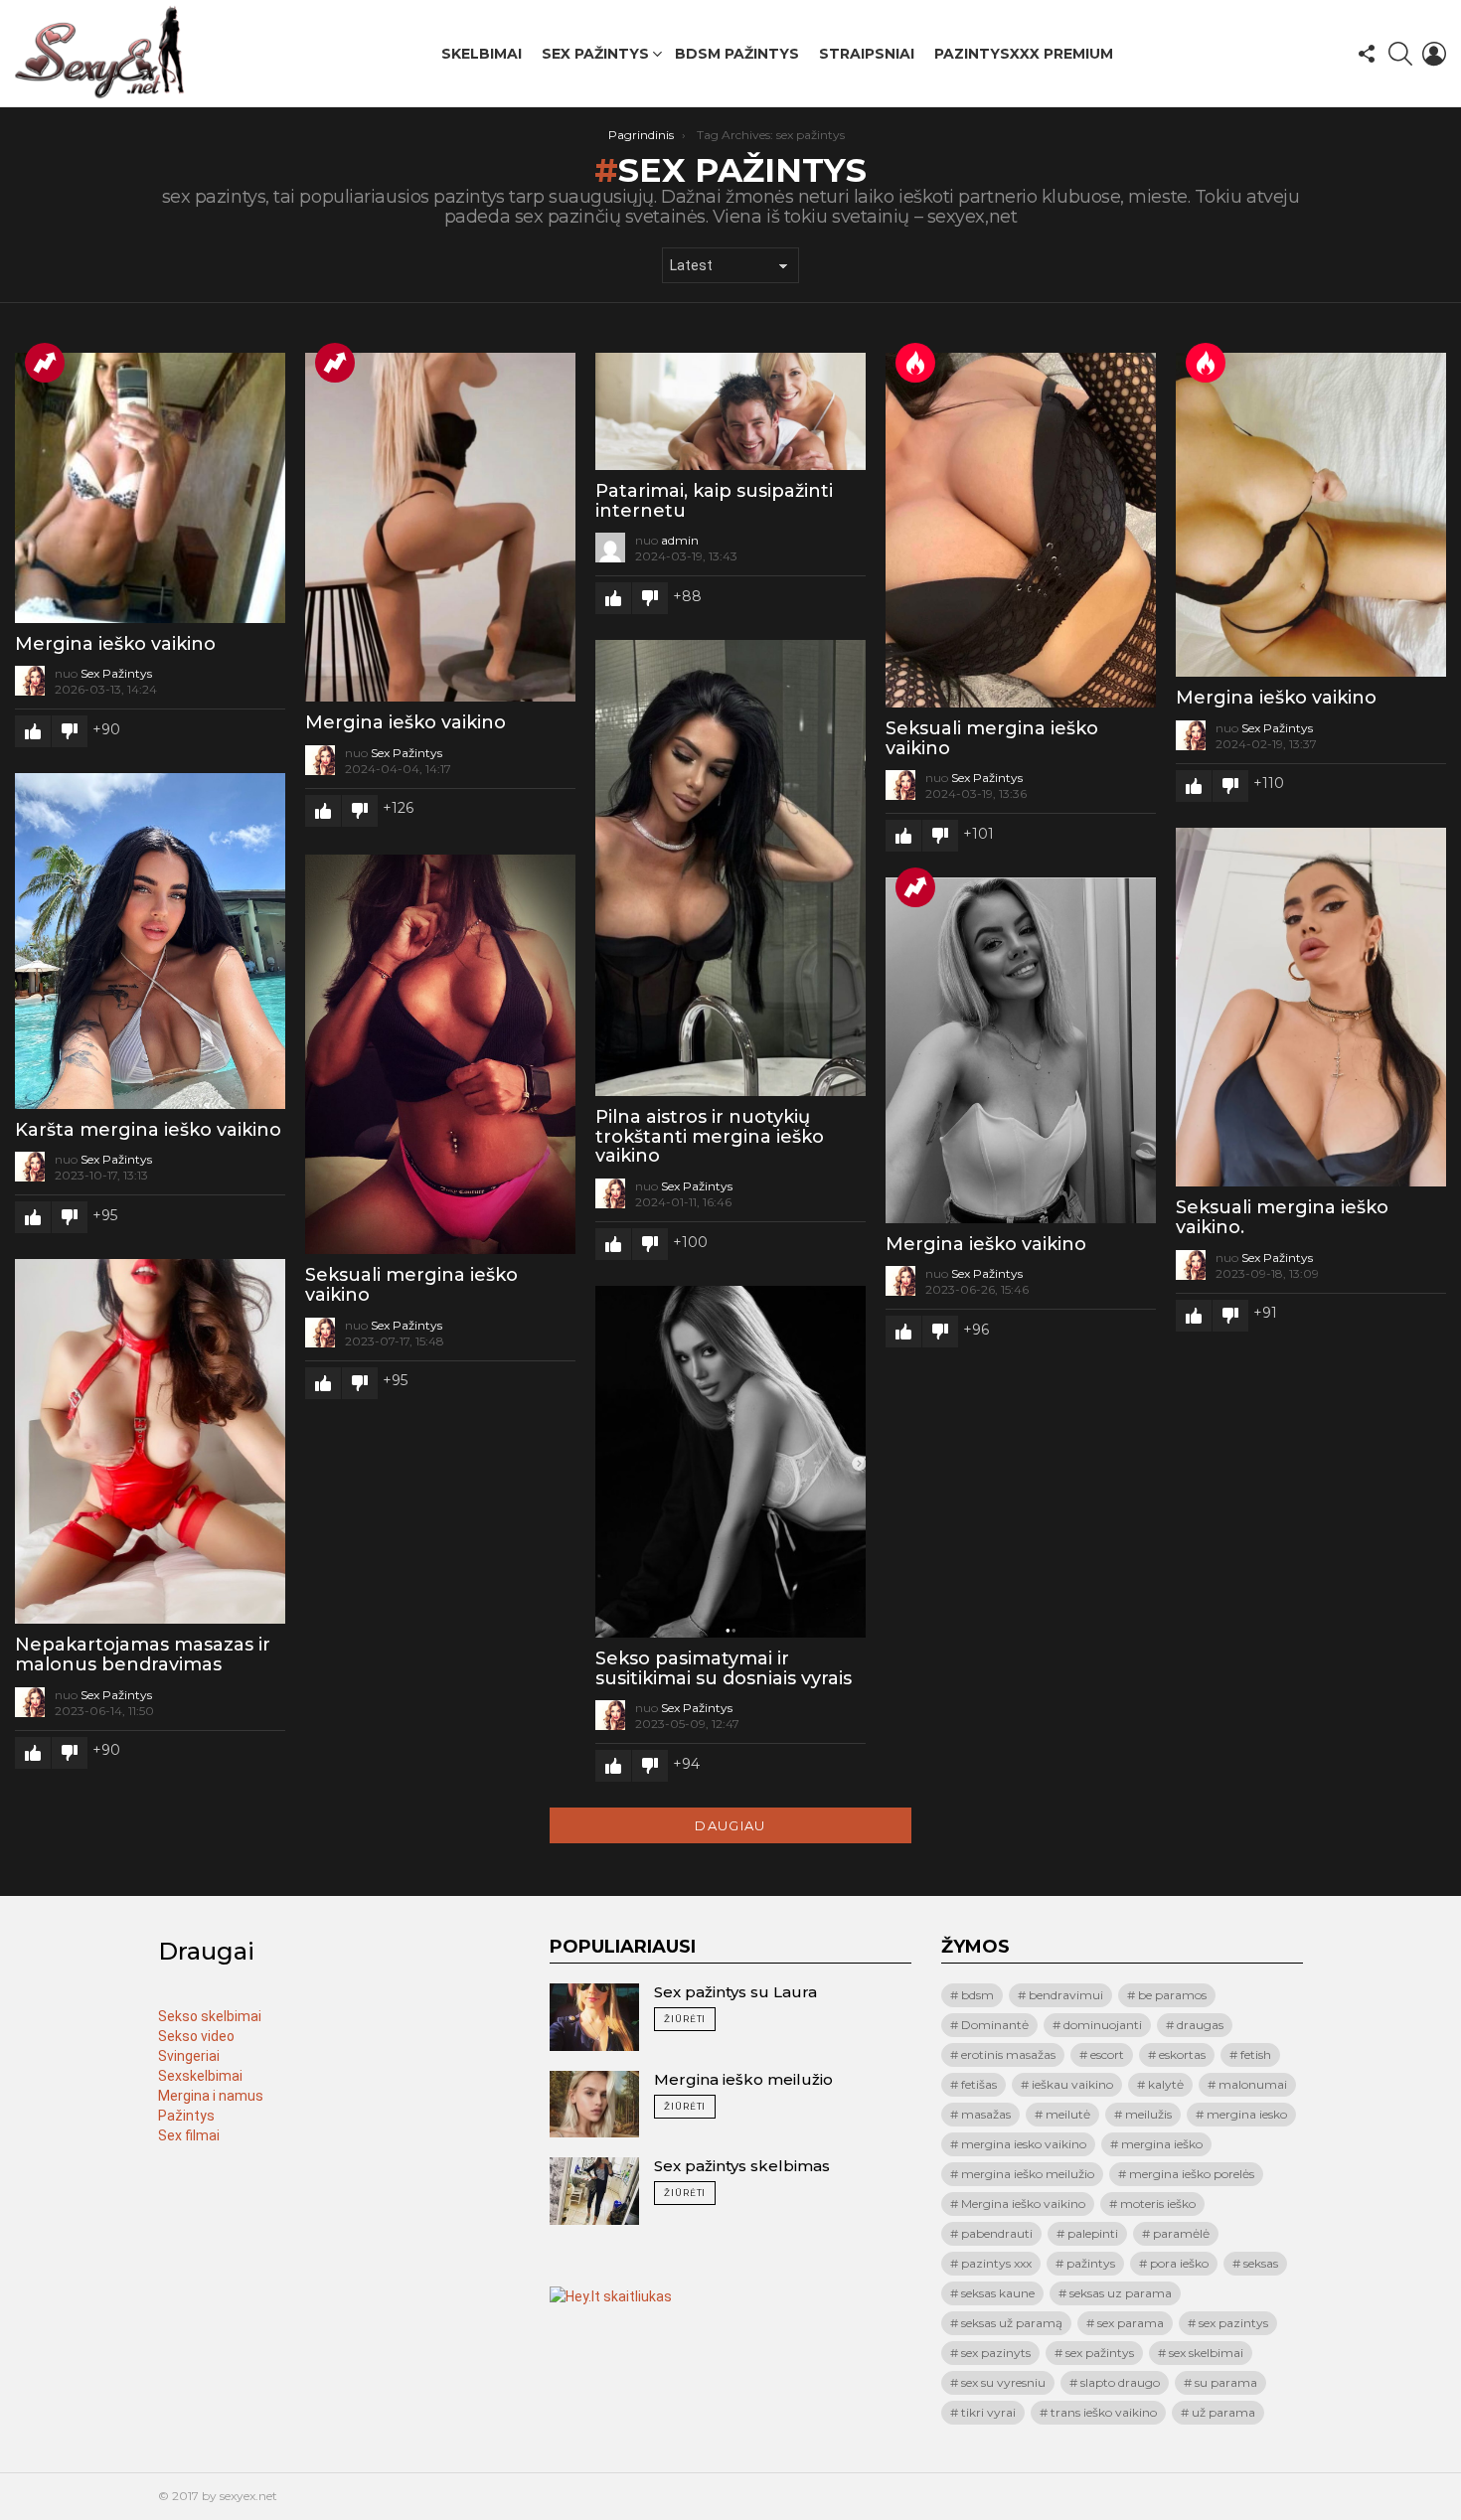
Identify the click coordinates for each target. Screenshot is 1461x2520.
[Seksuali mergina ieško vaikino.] (1311, 1008)
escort (1107, 2054)
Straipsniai (867, 54)
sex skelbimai (1206, 2353)
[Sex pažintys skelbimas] (594, 2191)
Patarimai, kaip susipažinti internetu (714, 501)
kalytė (1166, 2084)
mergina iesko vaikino (1024, 2144)
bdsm (977, 1995)
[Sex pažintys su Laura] (594, 2017)
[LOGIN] (1434, 54)
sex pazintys (1233, 2323)
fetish (1256, 2054)
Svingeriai (189, 2056)
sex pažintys (1100, 2353)
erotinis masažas (1008, 2054)
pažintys (1091, 2263)
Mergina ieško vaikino (115, 644)
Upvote (33, 731)
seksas (1261, 2263)
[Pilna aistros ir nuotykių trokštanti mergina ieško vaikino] (730, 867)
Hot (915, 363)
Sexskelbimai (200, 2076)
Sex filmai (189, 2135)
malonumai (1253, 2084)
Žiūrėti (685, 2019)
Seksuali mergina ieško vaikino (992, 738)
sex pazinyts (996, 2353)
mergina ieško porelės (1192, 2174)
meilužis (1148, 2114)
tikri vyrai (988, 2412)
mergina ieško (1162, 2144)
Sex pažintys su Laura (735, 1992)
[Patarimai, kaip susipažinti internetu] (730, 411)
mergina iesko (1247, 2114)
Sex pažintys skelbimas (742, 2166)
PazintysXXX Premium (1024, 54)
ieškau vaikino (1072, 2084)
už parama (1223, 2412)
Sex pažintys (595, 54)
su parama (1226, 2382)
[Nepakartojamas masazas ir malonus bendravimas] (150, 1441)
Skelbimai (482, 54)
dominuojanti (1103, 2025)
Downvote (70, 731)
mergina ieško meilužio (1028, 2174)
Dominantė (995, 2025)
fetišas (979, 2084)
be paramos (1172, 1995)
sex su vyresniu (1003, 2382)
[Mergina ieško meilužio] (594, 2105)
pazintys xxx (996, 2263)
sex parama (1131, 2323)
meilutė (1068, 2114)
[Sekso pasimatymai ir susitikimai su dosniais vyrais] (730, 1462)
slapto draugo (1120, 2382)
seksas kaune (998, 2293)
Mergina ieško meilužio (743, 2079)
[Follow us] (1367, 54)
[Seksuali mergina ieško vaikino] (1021, 530)
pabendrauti (997, 2233)
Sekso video (196, 2036)
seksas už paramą (1012, 2323)
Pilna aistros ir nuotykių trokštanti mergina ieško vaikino (710, 1136)
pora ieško (1179, 2263)
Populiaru (45, 363)
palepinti (1093, 2233)
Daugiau (730, 1825)
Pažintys (186, 2116)
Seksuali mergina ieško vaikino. (1282, 1217)
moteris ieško (1158, 2204)
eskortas (1182, 2054)
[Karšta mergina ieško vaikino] (150, 941)
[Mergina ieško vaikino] (150, 488)
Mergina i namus (211, 2096)
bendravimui (1066, 1995)
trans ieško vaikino (1104, 2412)
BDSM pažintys (737, 54)
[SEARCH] (1400, 54)
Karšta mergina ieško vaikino (148, 1130)
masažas (986, 2114)
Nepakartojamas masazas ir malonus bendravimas (143, 1654)
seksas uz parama (1121, 2293)
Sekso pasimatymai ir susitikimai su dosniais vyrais (724, 1668)
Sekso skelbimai (210, 2016)
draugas (1200, 2025)
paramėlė (1181, 2233)
